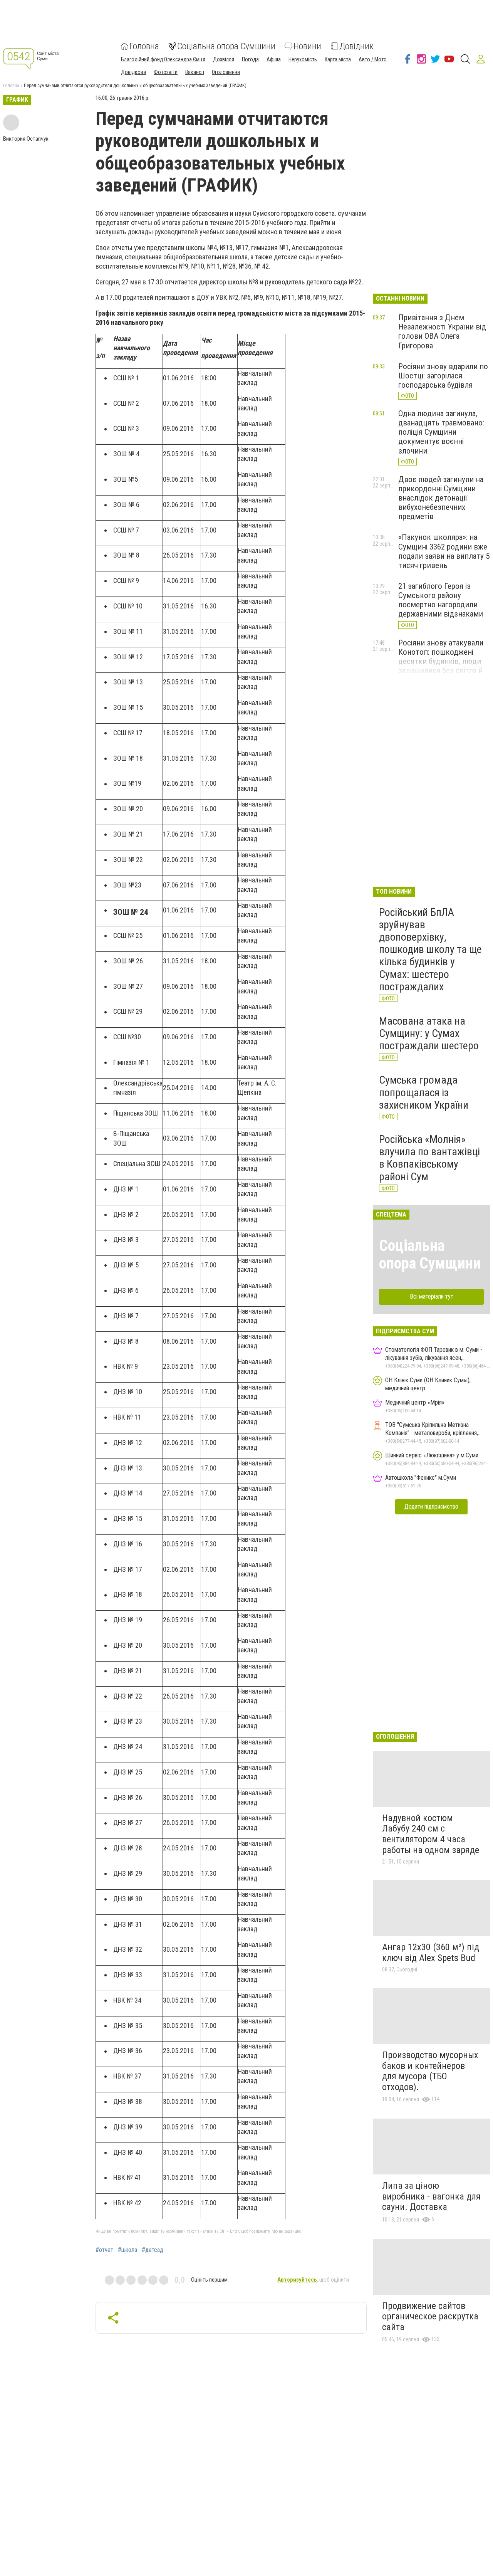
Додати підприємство (431, 1506)
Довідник (356, 46)
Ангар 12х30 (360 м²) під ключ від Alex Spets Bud (431, 1953)
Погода (250, 59)
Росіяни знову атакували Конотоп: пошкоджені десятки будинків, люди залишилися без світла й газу (441, 661)
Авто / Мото (373, 59)
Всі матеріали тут (432, 1296)
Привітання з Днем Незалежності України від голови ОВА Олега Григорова (442, 331)
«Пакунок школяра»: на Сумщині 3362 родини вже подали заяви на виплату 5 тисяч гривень (444, 551)
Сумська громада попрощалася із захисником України (424, 1092)
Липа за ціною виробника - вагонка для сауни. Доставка (431, 2196)
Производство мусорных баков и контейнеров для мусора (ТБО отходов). (430, 2071)
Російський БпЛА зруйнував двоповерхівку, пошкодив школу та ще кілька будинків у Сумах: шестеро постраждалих (430, 949)
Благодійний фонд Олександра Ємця (163, 59)
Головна (144, 46)
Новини (307, 46)
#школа (127, 2250)
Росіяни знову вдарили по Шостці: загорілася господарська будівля (443, 376)
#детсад (153, 2250)
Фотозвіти (166, 72)
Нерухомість (303, 59)
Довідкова (133, 72)
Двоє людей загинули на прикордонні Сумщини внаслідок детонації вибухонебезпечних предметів (441, 498)
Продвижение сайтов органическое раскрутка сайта (430, 2316)
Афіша (274, 59)
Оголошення (226, 72)
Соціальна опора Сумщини (226, 46)
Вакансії (195, 72)
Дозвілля (224, 59)
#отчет (104, 2250)
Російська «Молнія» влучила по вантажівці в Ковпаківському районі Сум (429, 1158)
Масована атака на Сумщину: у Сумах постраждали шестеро (429, 1033)
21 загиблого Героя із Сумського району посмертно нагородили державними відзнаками (441, 600)
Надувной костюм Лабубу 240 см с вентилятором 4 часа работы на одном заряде (431, 1834)
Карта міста (338, 59)
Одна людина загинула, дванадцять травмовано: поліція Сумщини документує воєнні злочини (441, 432)
